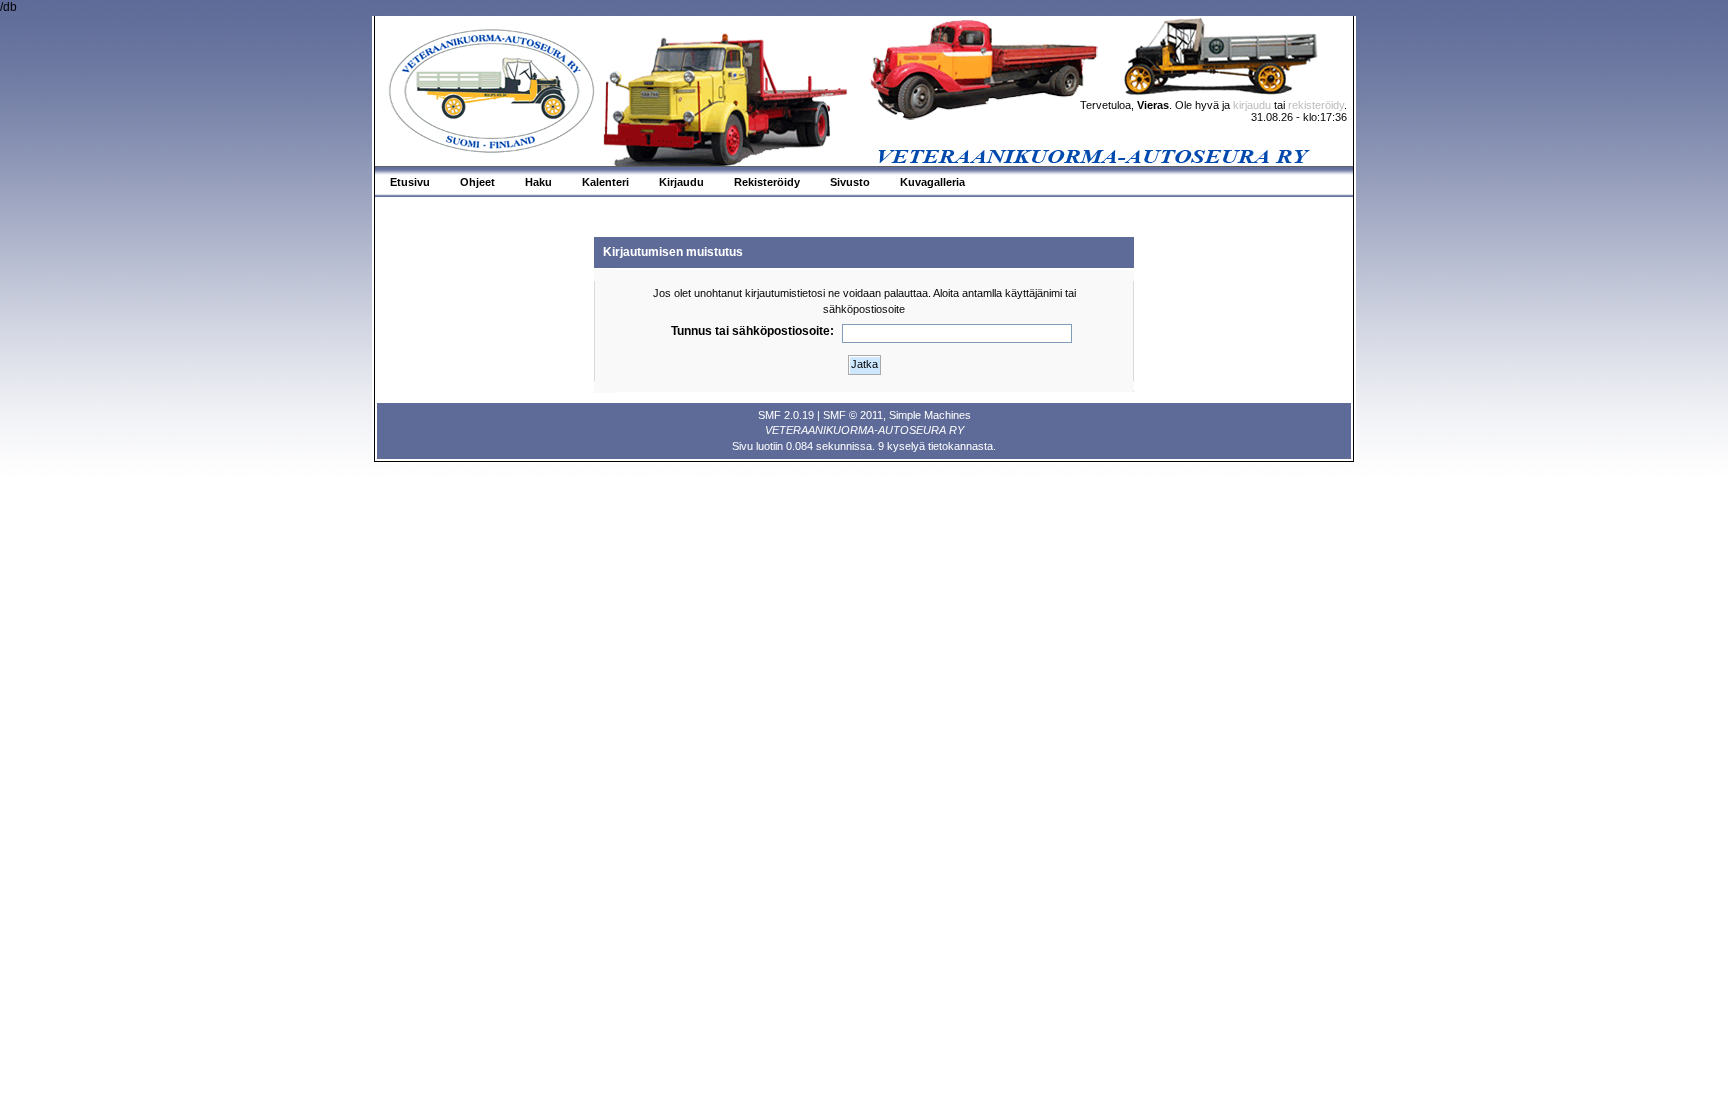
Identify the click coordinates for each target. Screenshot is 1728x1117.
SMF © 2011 (853, 415)
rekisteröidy (1316, 105)
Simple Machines (930, 415)
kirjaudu (1252, 105)
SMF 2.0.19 (786, 415)
